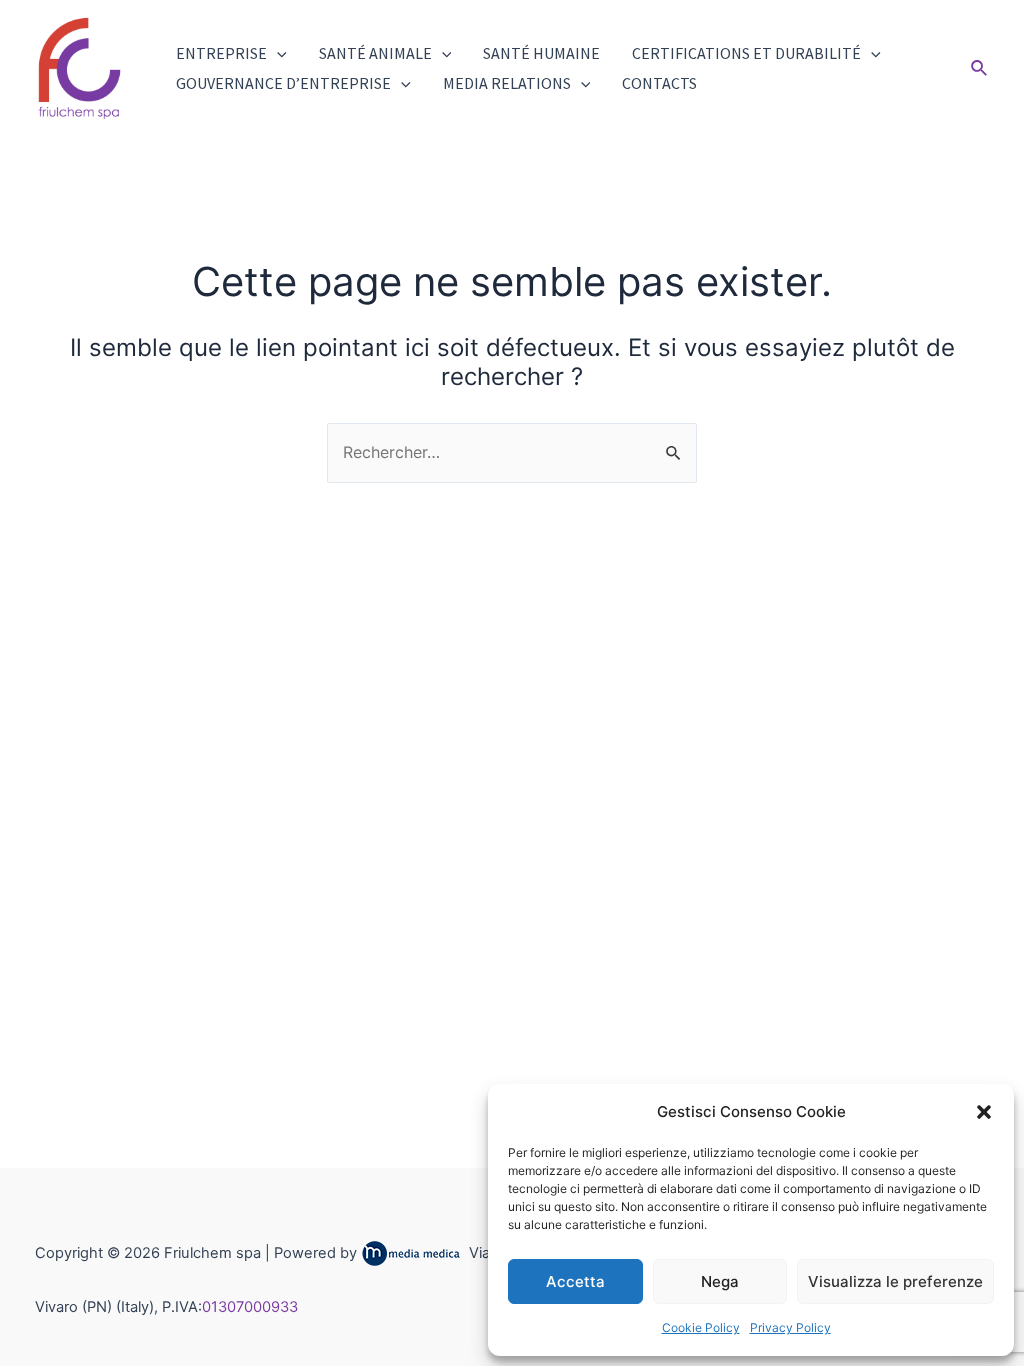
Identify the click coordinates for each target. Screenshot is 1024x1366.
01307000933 (250, 1307)
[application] (277, 53)
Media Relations (507, 83)
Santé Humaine (541, 53)
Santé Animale (375, 53)
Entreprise (221, 53)
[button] (984, 1112)
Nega (720, 1281)
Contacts (659, 83)
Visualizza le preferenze (895, 1281)
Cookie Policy (701, 1327)
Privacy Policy (790, 1327)
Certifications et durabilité (746, 53)
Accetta (575, 1281)
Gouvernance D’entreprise (283, 83)
